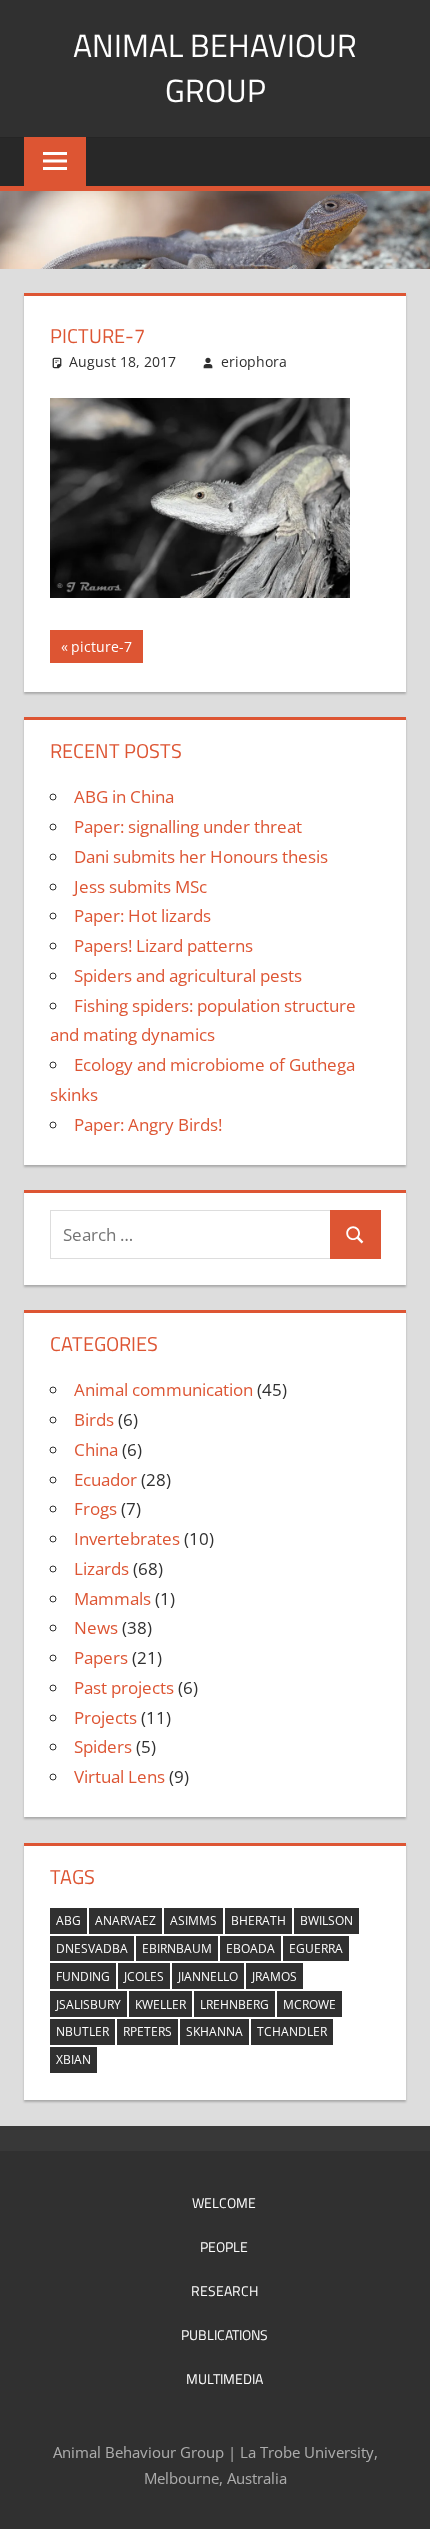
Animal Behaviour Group (215, 67)
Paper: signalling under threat (188, 826)
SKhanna (214, 2031)
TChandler (292, 2031)
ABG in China (124, 796)
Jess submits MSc (140, 886)
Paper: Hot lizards (142, 915)
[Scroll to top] (397, 2496)
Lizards (101, 1568)
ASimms (193, 1920)
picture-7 (101, 649)
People (224, 2246)
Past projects (124, 1687)
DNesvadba (92, 1948)
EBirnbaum (177, 1948)
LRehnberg (234, 2004)
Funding (83, 1976)
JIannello (208, 1976)
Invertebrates (127, 1538)
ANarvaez (125, 1920)
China (96, 1449)
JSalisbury (88, 2004)
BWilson (326, 1920)
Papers (101, 1657)
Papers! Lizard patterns (163, 945)
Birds (94, 1419)
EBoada (250, 1948)
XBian (73, 2059)
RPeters (147, 2031)
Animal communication (163, 1389)
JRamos (274, 1976)
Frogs (95, 1508)
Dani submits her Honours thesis (201, 856)
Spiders (103, 1746)
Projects (105, 1717)
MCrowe (309, 2004)
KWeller (160, 2004)
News (96, 1627)
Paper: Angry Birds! (148, 1124)
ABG (68, 1920)
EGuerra (316, 1948)
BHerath (258, 1920)
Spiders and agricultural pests (188, 975)
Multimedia (224, 2378)
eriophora (254, 361)
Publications (224, 2334)
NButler (82, 2031)
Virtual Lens (119, 1776)
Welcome (224, 2202)
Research (224, 2290)
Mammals (112, 1598)
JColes (144, 1976)
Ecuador (105, 1479)
